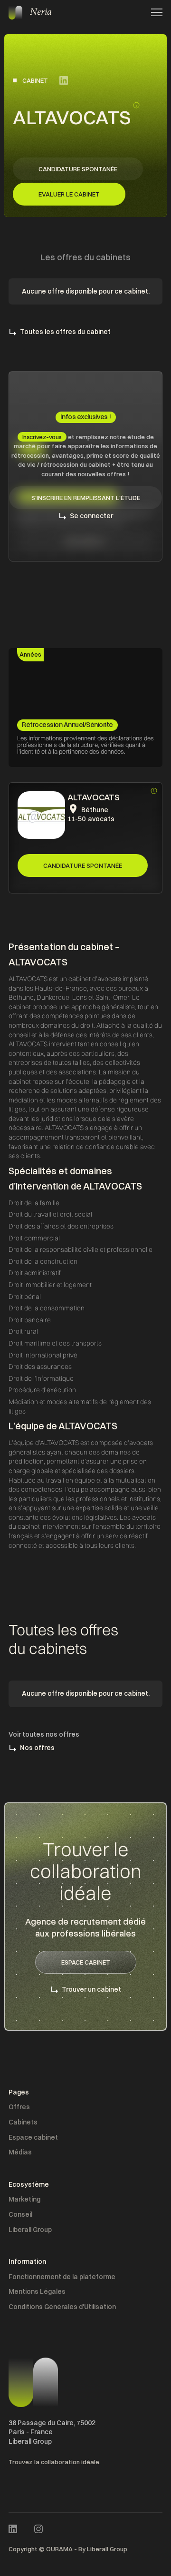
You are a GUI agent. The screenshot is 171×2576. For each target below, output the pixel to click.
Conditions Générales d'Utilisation (62, 2307)
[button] (154, 12)
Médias (20, 2152)
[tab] (30, 655)
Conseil (20, 2214)
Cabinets (23, 2122)
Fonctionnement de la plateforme (62, 2277)
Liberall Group (30, 2230)
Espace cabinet (33, 2137)
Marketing (24, 2199)
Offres (19, 2107)
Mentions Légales (37, 2291)
